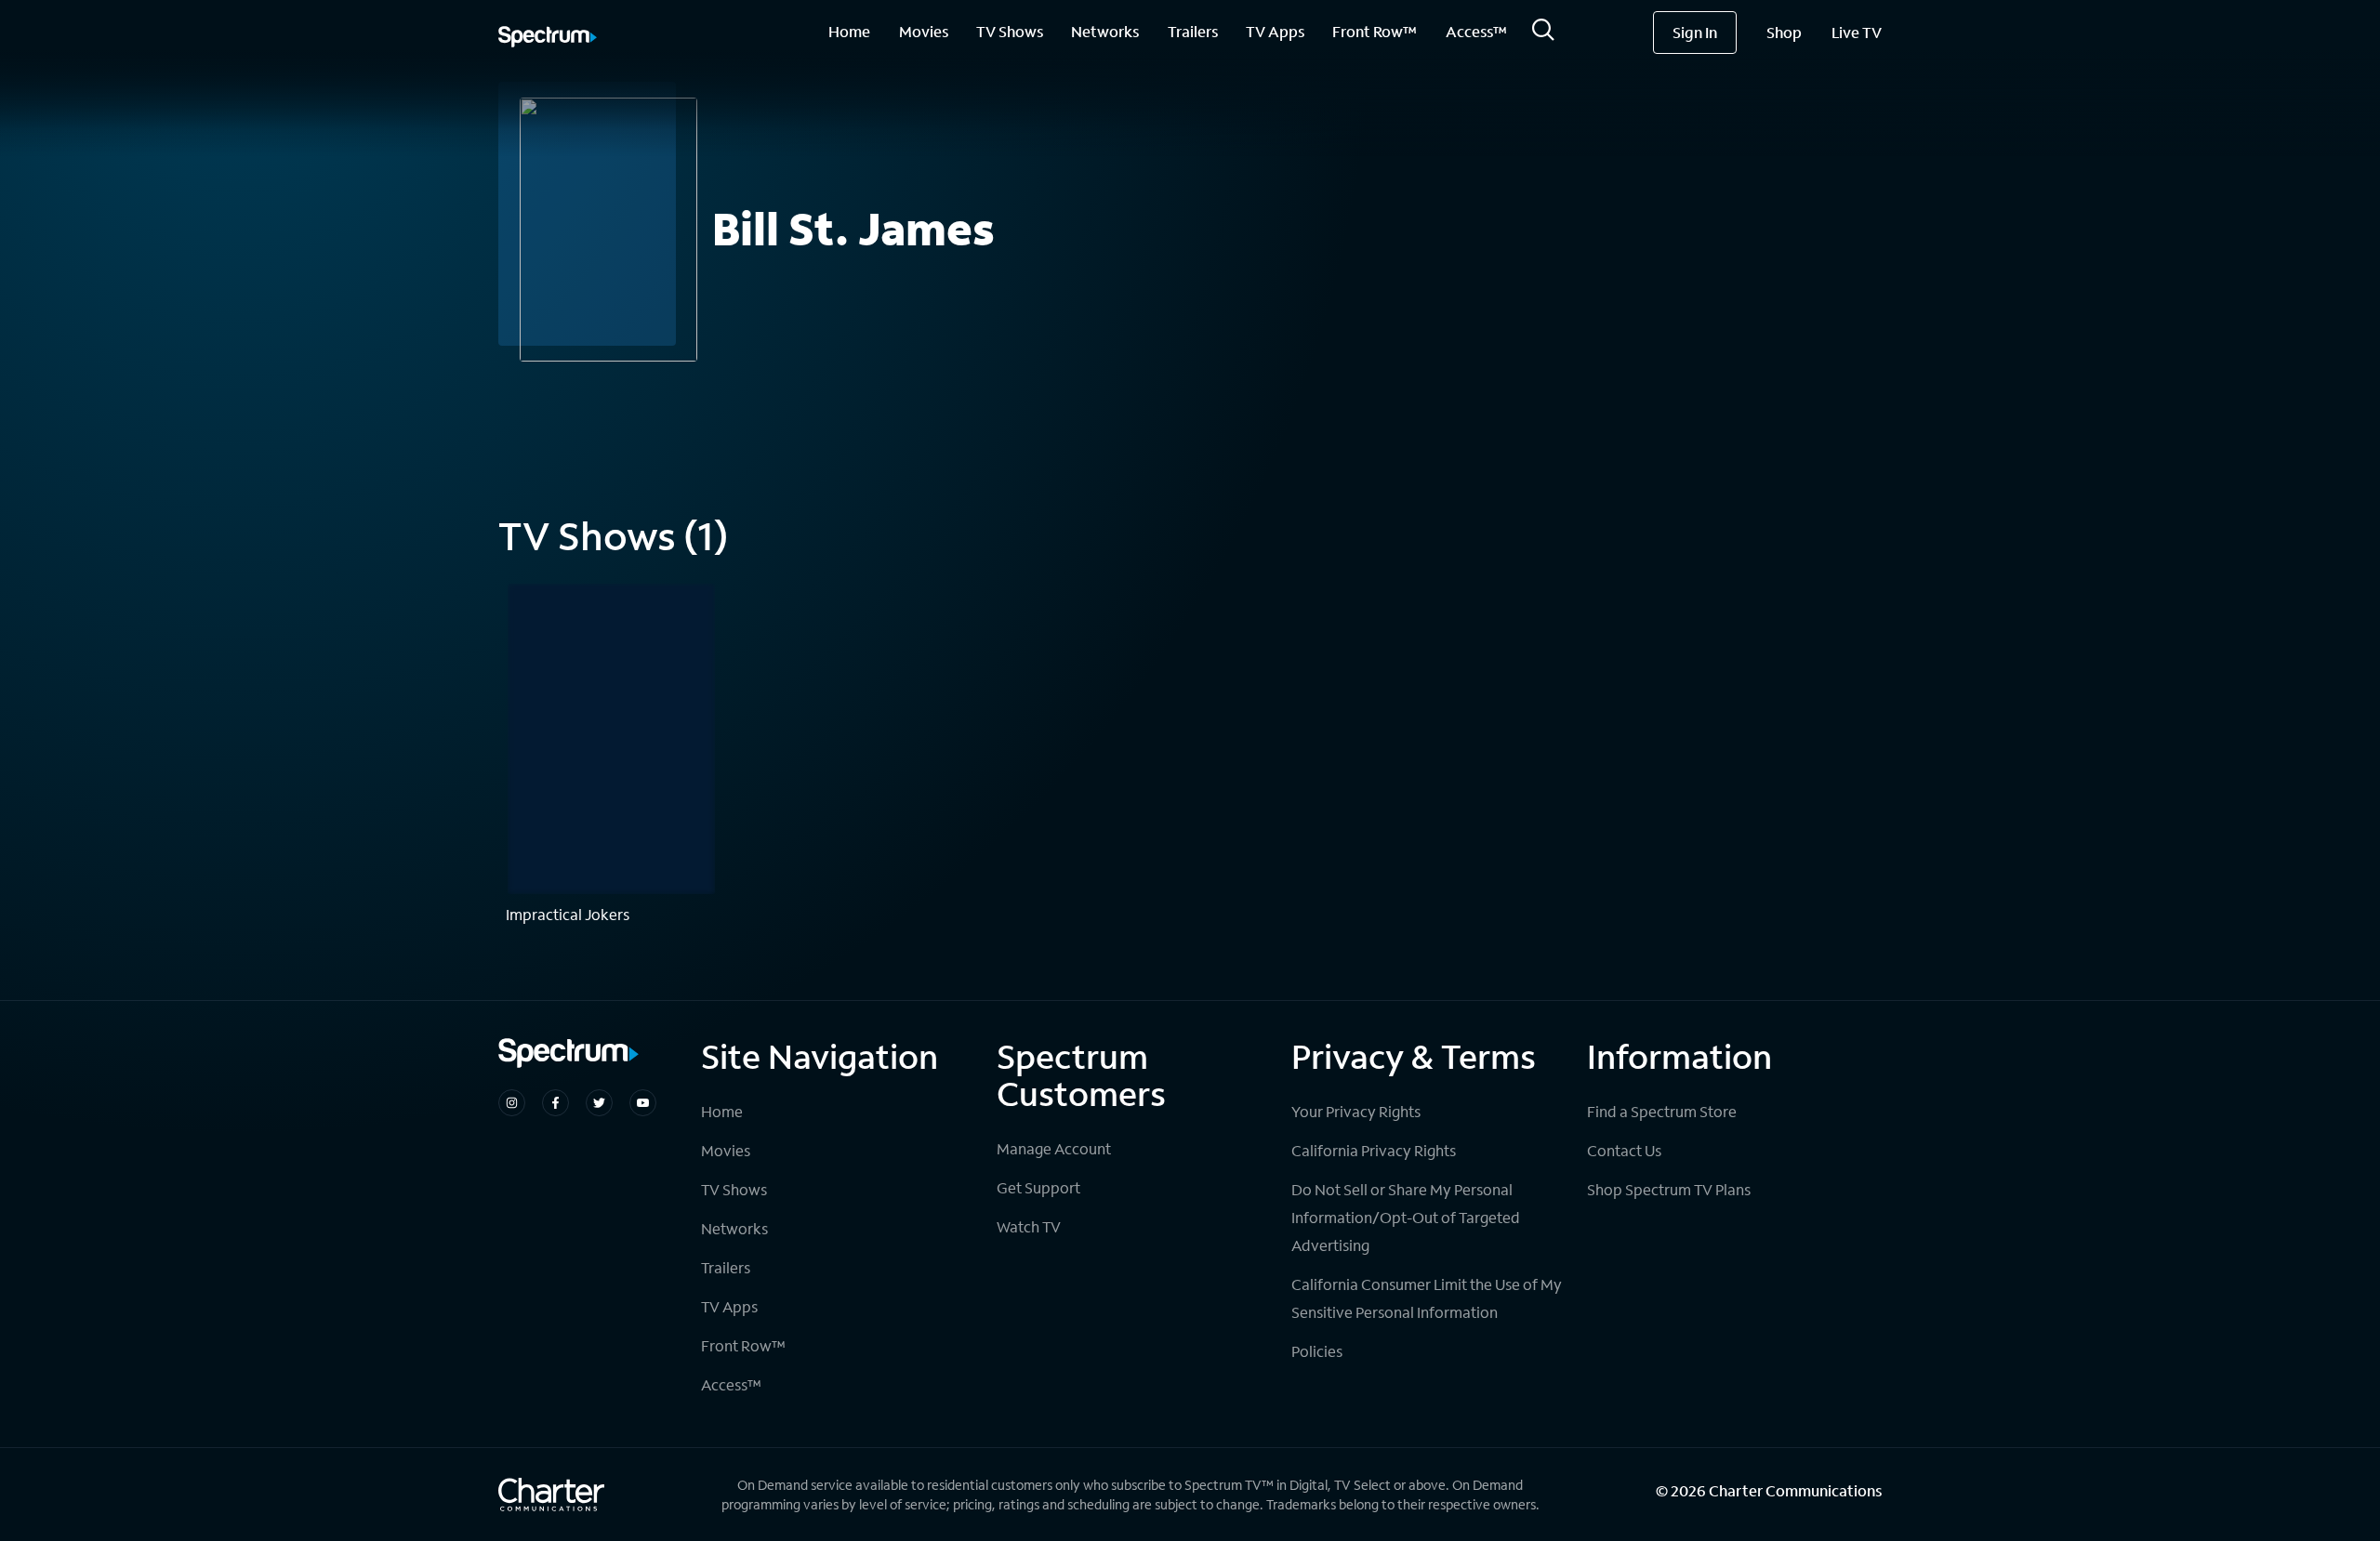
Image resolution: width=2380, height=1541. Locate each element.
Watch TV (1029, 1226)
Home (849, 31)
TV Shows (1010, 31)
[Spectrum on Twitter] (599, 1103)
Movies (924, 31)
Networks (1105, 31)
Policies (1317, 1351)
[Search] (1543, 35)
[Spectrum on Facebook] (555, 1103)
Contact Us (1624, 1150)
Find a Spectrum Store (1662, 1111)
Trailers (1193, 31)
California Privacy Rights (1374, 1150)
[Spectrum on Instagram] (512, 1103)
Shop (1784, 32)
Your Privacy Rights (1356, 1111)
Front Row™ (1375, 31)
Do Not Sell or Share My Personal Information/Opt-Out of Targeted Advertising (1406, 1217)
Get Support (1038, 1187)
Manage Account (1054, 1148)
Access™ (1476, 31)
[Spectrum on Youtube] (643, 1103)
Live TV (1857, 32)
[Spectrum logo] (548, 38)
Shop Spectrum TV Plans (1669, 1189)
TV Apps (1275, 31)
